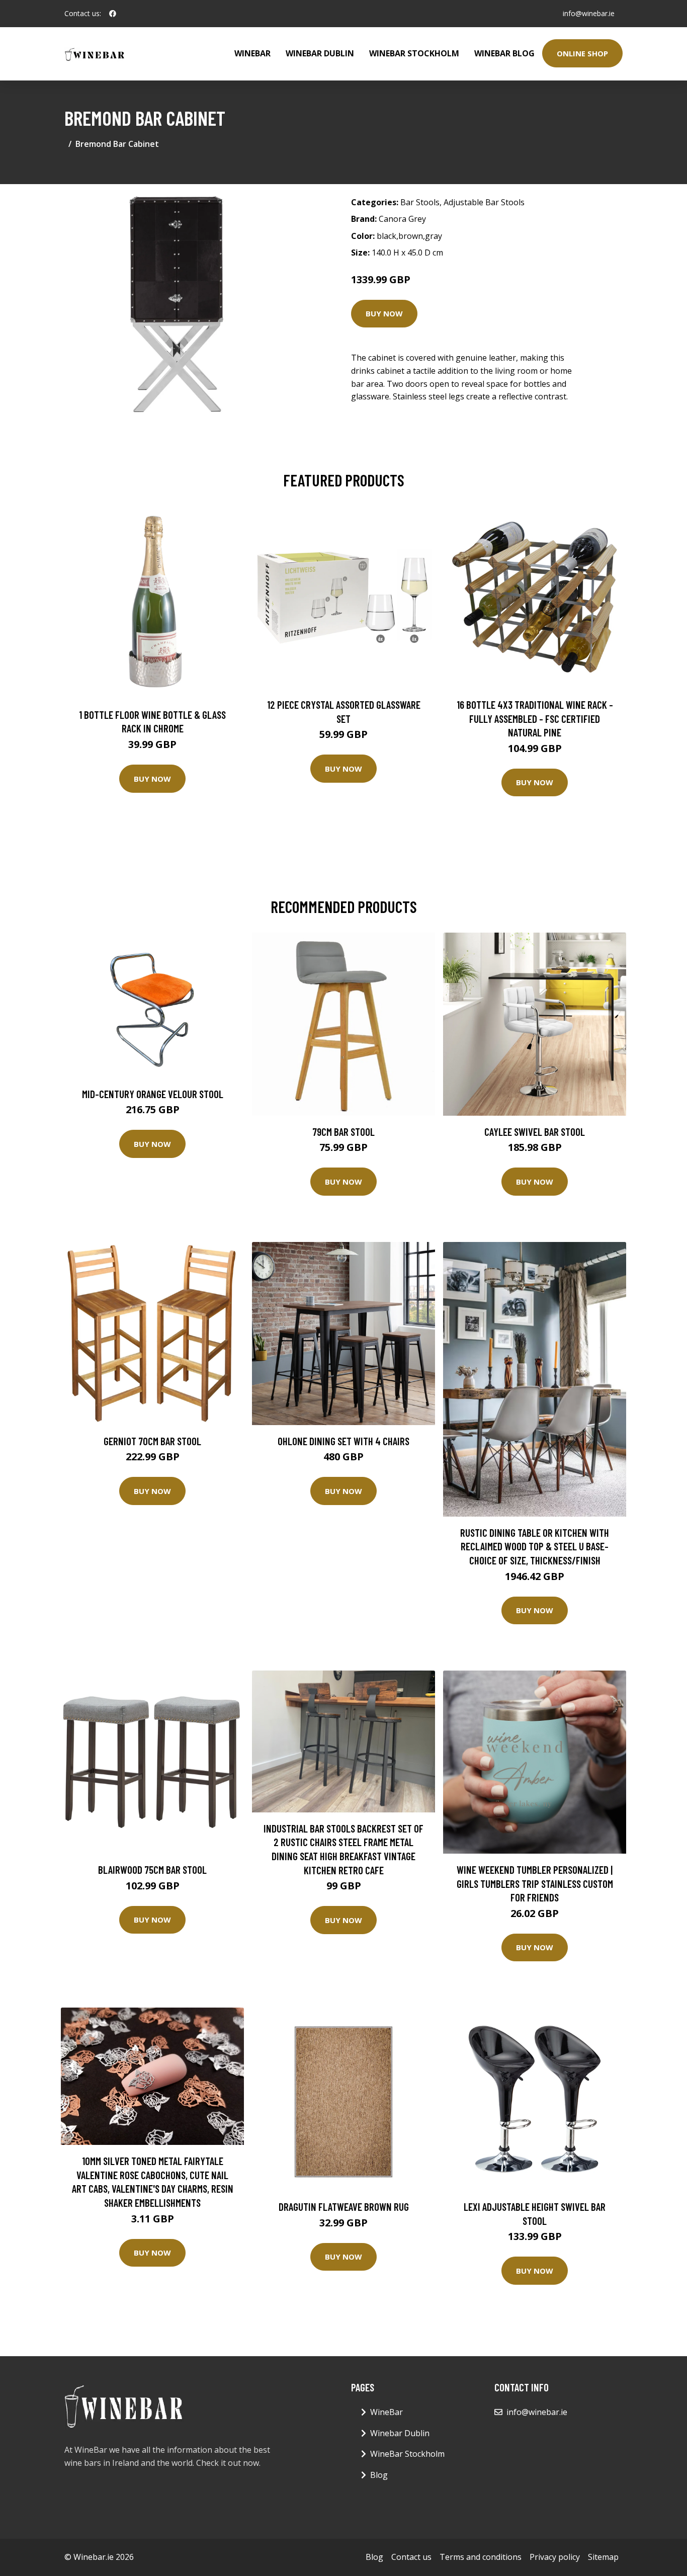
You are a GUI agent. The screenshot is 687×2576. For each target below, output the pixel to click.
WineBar (252, 53)
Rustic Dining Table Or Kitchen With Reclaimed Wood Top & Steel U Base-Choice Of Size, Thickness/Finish (535, 1546)
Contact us (411, 2557)
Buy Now (384, 313)
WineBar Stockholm (414, 53)
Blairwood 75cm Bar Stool (152, 1869)
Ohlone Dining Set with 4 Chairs (343, 1441)
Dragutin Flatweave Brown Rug (344, 2207)
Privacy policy (555, 2557)
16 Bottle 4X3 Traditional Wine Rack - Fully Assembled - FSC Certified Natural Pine (535, 718)
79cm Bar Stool (343, 1132)
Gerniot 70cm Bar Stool (152, 1441)
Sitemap (603, 2557)
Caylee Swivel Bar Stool (535, 1132)
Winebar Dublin (320, 53)
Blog (379, 2475)
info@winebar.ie (589, 13)
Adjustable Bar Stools (484, 202)
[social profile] (113, 14)
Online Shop (582, 53)
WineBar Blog (504, 53)
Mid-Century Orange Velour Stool (153, 1094)
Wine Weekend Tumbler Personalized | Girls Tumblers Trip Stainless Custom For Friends (535, 1883)
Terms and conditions (481, 2557)
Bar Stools (420, 202)
